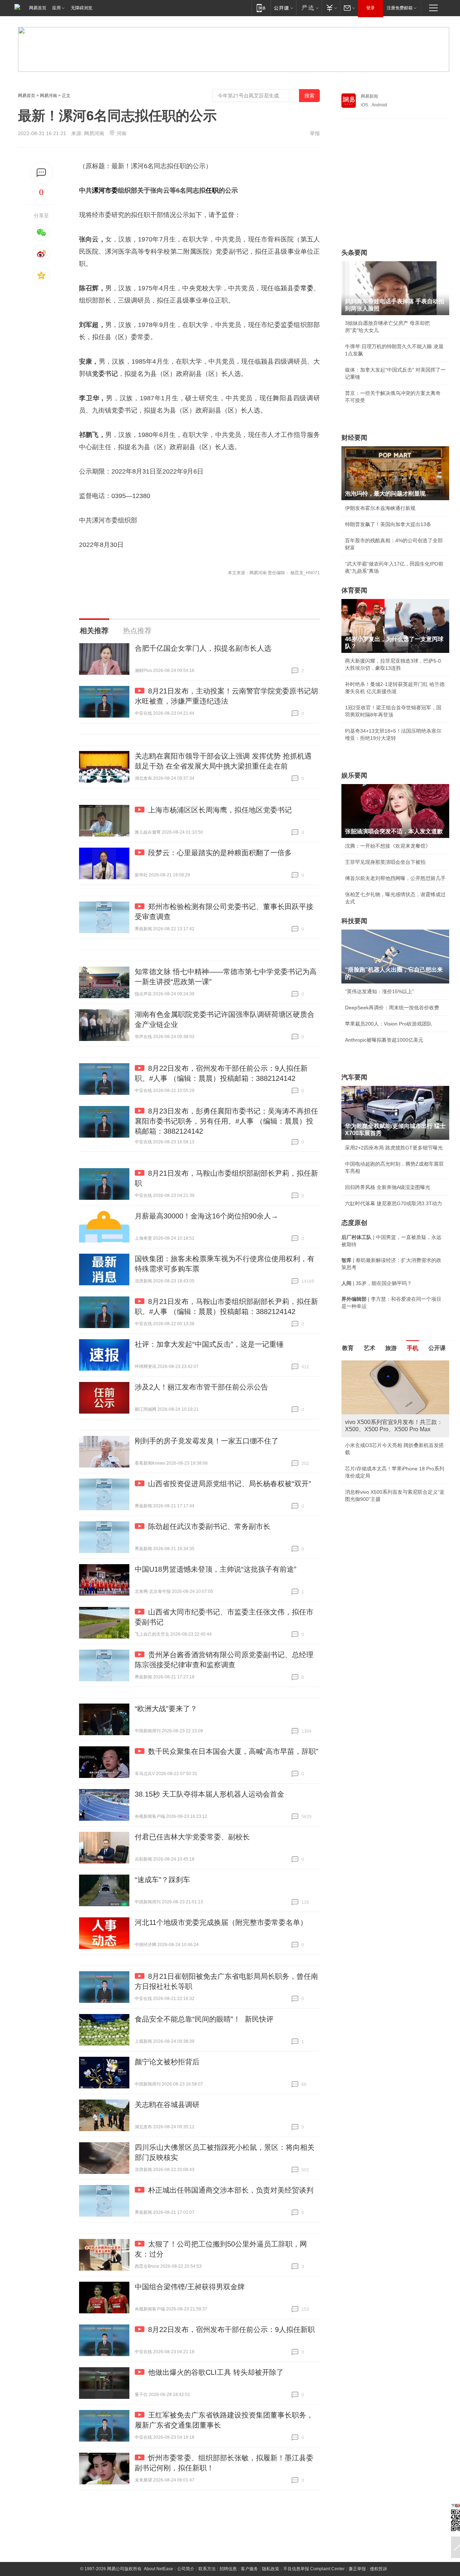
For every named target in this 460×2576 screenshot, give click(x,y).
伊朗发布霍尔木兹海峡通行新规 (380, 508)
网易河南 (49, 96)
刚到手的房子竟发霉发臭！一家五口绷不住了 (207, 1441)
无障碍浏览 (82, 8)
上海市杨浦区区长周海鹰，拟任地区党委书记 (220, 810)
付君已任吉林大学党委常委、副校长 (192, 1837)
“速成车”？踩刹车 (162, 1880)
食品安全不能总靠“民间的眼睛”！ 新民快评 (204, 2019)
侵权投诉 (378, 2569)
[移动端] (261, 8)
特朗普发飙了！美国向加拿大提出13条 (388, 524)
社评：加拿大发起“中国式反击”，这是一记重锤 (209, 1344)
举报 (315, 133)
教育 (348, 1348)
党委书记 (105, 374)
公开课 (437, 1348)
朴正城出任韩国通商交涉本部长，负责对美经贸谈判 (231, 2190)
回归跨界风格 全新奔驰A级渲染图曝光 (388, 1187)
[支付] (331, 8)
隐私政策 (271, 2569)
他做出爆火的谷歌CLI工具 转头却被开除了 (216, 2372)
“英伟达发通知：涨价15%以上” (379, 991)
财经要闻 (354, 438)
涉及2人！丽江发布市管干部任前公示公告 (201, 1387)
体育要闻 (354, 590)
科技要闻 (354, 921)
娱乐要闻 (354, 775)
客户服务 (249, 2569)
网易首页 (38, 8)
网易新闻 (369, 96)
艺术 (369, 1348)
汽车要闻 (354, 1077)
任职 (212, 190)
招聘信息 (228, 2569)
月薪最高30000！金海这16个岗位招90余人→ (206, 1216)
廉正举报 (357, 2569)
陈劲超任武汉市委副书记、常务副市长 (209, 1526)
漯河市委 (105, 190)
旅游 (391, 1348)
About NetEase (158, 2569)
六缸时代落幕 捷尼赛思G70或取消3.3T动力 (394, 1203)
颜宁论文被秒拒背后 (167, 2062)
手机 (413, 1348)
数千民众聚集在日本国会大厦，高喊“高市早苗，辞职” (233, 1751)
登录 (371, 8)
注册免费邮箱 (400, 8)
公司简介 (186, 2569)
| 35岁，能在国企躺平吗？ (377, 1283)
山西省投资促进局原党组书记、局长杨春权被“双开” (230, 1484)
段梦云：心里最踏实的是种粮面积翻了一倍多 (220, 853)
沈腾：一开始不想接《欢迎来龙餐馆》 (388, 846)
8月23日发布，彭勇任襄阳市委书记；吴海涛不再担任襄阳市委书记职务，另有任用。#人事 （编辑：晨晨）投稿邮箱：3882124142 (226, 1121)
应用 (56, 8)
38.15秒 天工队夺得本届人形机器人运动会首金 (210, 1794)
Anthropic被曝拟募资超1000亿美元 (384, 1040)
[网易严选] (309, 8)
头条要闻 (354, 253)
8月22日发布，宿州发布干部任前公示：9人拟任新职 (231, 2330)
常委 (307, 288)
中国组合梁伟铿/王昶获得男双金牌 (190, 2287)
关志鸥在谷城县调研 (167, 2105)
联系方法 (207, 2569)
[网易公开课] (283, 8)
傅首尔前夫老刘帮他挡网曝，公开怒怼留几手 (395, 878)
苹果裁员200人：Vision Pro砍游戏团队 (388, 1024)
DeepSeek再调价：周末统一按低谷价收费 (392, 1008)
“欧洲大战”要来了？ (166, 1709)
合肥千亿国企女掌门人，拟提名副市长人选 (203, 648)
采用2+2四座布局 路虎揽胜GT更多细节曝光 (394, 1148)
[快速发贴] (42, 173)
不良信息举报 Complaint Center (314, 2569)
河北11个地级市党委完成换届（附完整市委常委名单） (221, 1922)
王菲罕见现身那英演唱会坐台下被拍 (385, 862)
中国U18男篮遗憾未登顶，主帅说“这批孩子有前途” (216, 1569)
